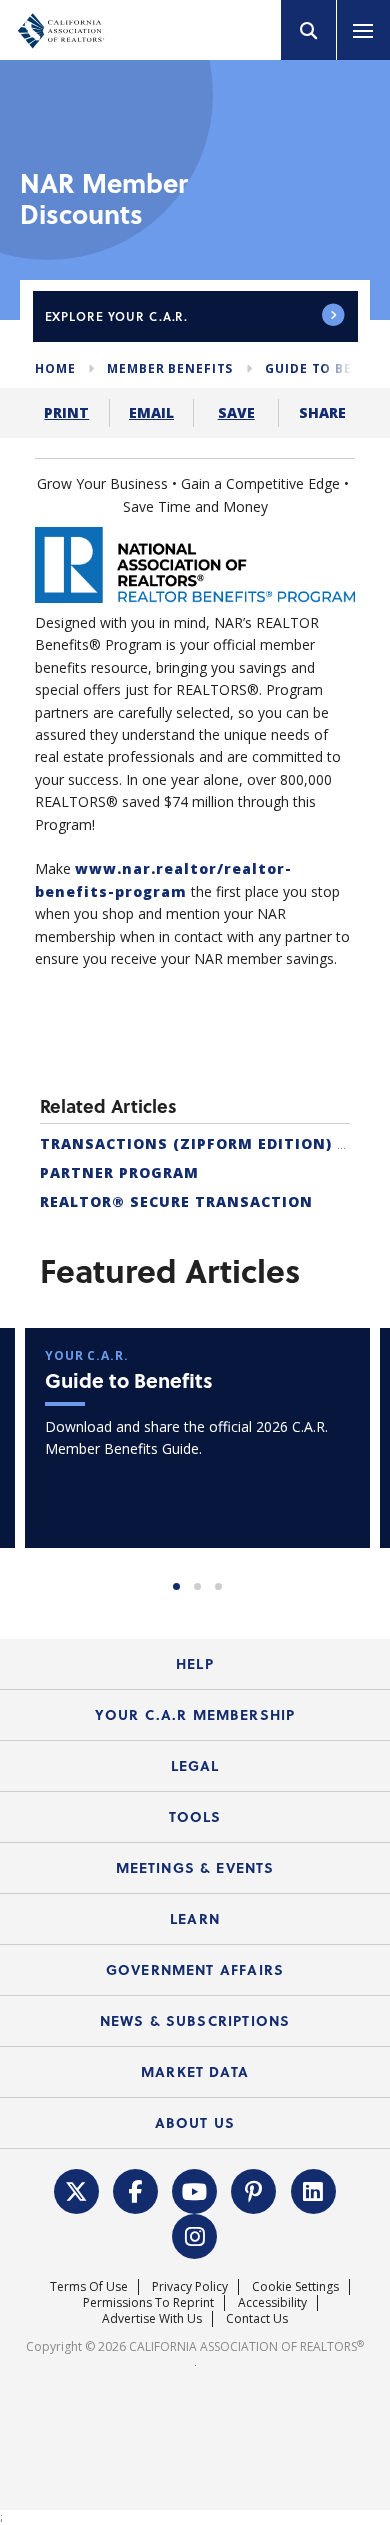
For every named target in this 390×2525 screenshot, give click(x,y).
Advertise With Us (152, 2318)
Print (66, 412)
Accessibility (272, 2302)
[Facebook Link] (136, 2190)
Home (55, 368)
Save (236, 412)
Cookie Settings (295, 2286)
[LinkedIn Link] (313, 2190)
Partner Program (119, 1172)
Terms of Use (89, 2286)
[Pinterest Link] (254, 2190)
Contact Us (257, 2318)
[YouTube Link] (195, 2190)
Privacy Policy (190, 2286)
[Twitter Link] (76, 2190)
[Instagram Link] (195, 2235)
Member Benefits (170, 368)
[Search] (309, 30)
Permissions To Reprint (148, 2302)
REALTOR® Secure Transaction (176, 1201)
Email (151, 412)
